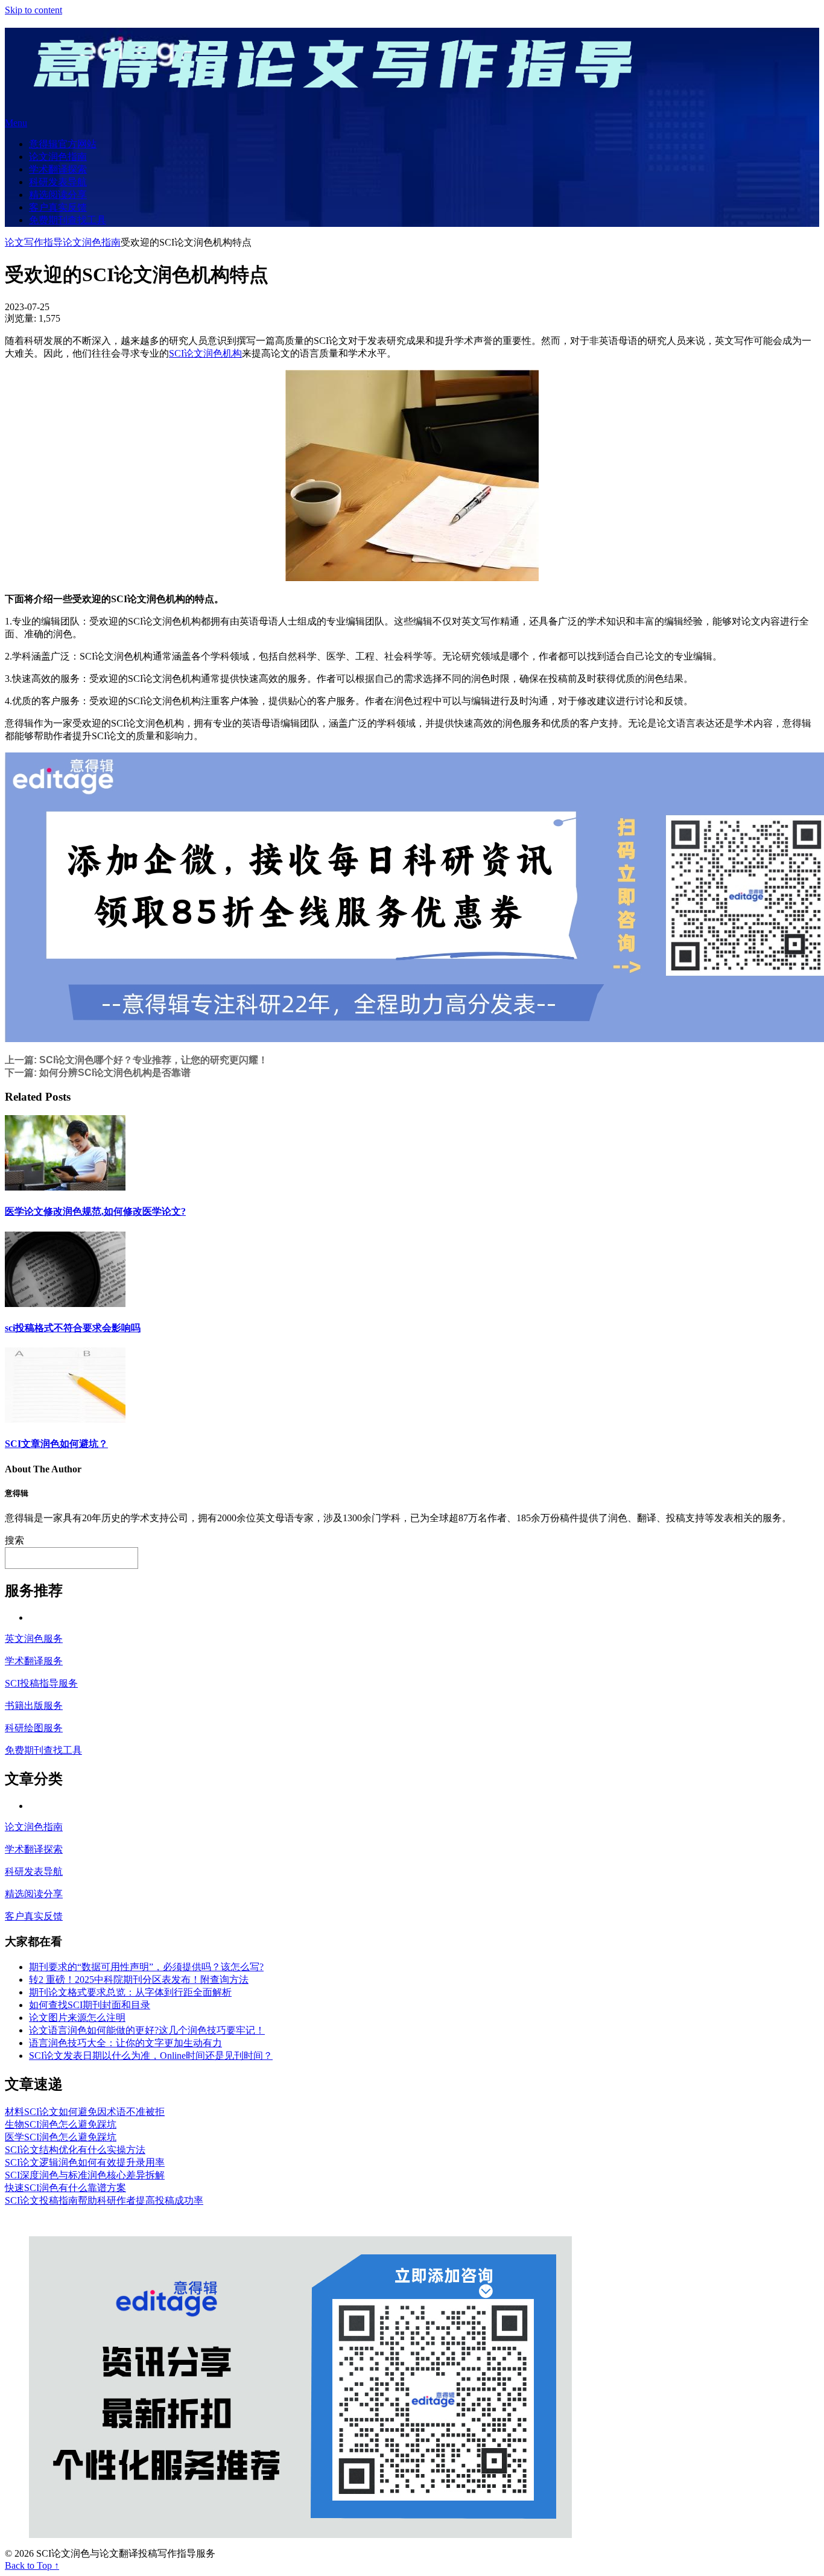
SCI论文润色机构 (205, 353)
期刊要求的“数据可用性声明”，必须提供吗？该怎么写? (146, 1967)
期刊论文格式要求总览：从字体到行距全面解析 (130, 1992)
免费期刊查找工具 (68, 220)
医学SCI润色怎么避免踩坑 (61, 2137)
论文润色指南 (58, 157)
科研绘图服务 (34, 1728)
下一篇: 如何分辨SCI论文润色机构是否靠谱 (98, 1073)
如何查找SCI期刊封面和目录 (90, 2005)
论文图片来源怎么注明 (77, 2018)
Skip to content (33, 10)
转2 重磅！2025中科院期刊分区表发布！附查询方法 (139, 1980)
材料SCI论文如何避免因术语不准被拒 (85, 2112)
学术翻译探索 (58, 169)
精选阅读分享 (58, 195)
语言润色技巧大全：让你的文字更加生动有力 (125, 2043)
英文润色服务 (34, 1639)
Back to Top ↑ (32, 2565)
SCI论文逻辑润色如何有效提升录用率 (85, 2162)
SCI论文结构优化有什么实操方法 (75, 2150)
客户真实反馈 (58, 207)
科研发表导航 (58, 182)
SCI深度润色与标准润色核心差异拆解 (85, 2175)
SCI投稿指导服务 (41, 1683)
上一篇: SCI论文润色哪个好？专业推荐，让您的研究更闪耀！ (136, 1060)
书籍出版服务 (34, 1706)
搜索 (14, 1540)
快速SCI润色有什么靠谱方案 (65, 2188)
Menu (16, 123)
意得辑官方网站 (63, 144)
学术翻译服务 (34, 1661)
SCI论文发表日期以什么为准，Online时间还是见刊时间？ (151, 2056)
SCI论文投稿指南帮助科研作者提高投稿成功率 (104, 2200)
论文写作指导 (34, 242)
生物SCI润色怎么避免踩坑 (61, 2124)
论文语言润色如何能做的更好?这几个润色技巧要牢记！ (147, 2030)
